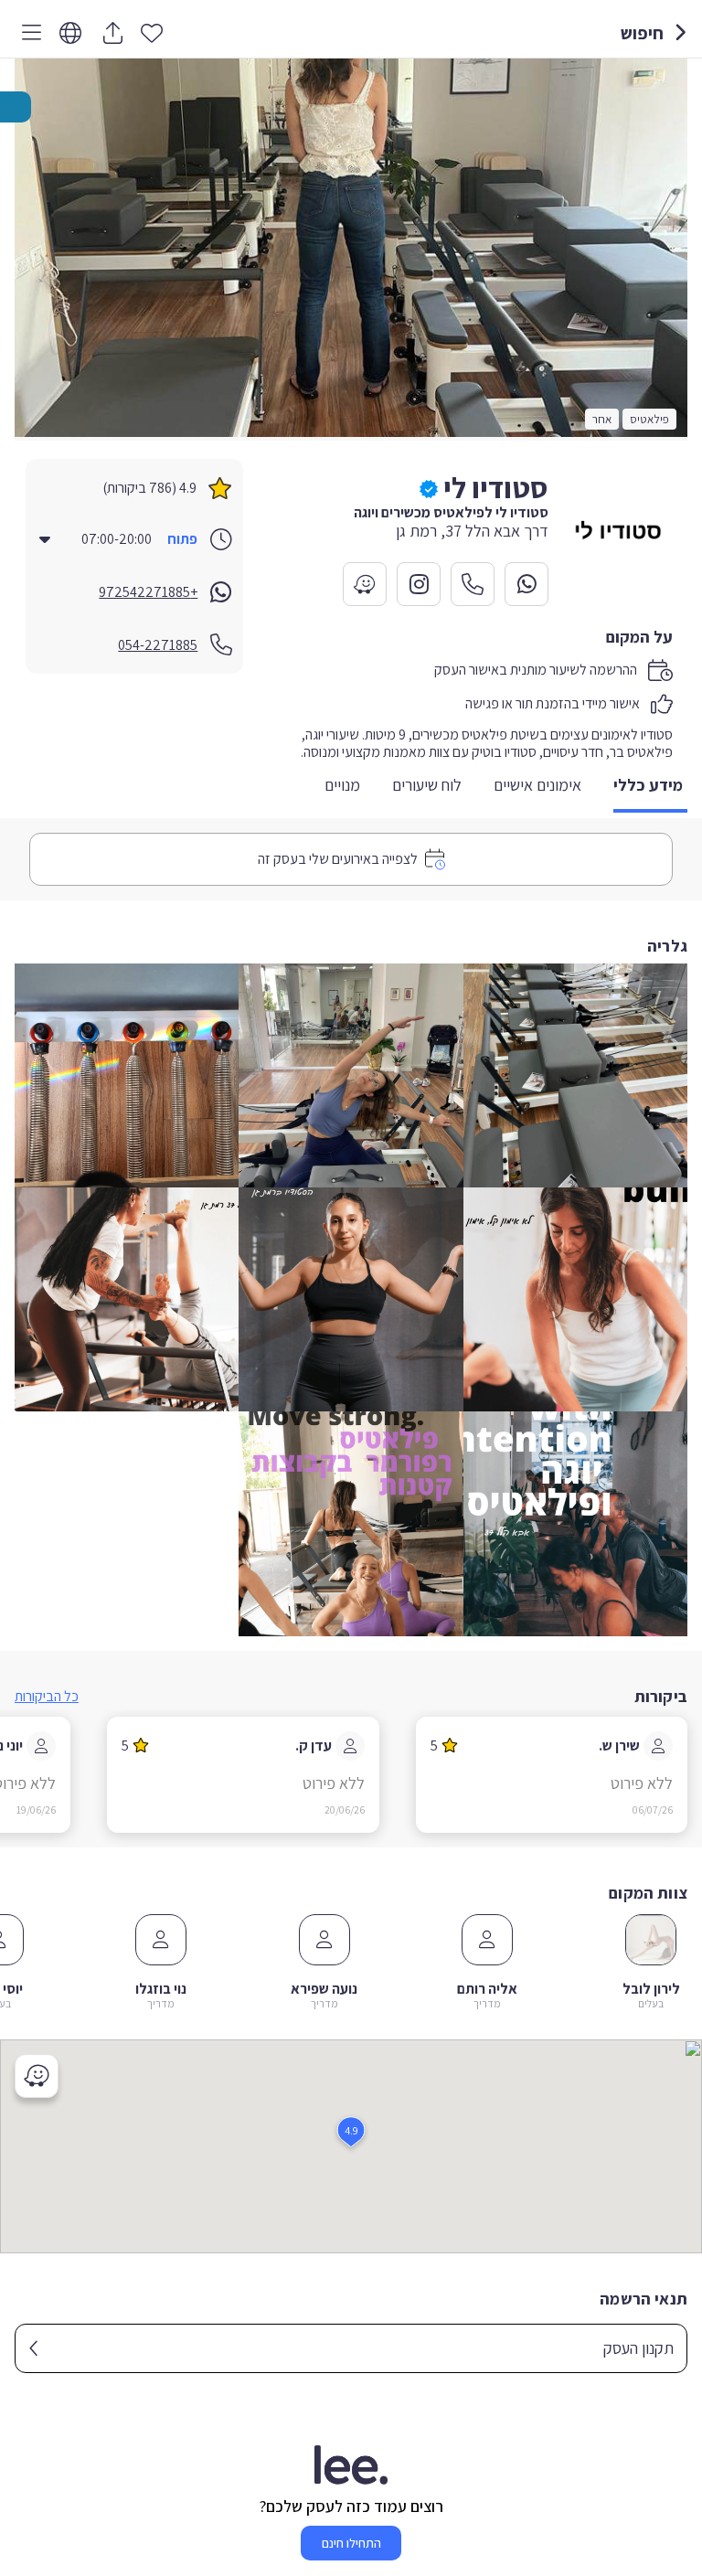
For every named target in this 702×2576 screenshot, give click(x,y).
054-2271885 (158, 645)
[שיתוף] (112, 33)
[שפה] (70, 33)
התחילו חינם (351, 2543)
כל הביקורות (47, 1696)
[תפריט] (28, 33)
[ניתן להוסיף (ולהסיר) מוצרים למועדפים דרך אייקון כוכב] (152, 32)
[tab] (650, 787)
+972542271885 (148, 592)
